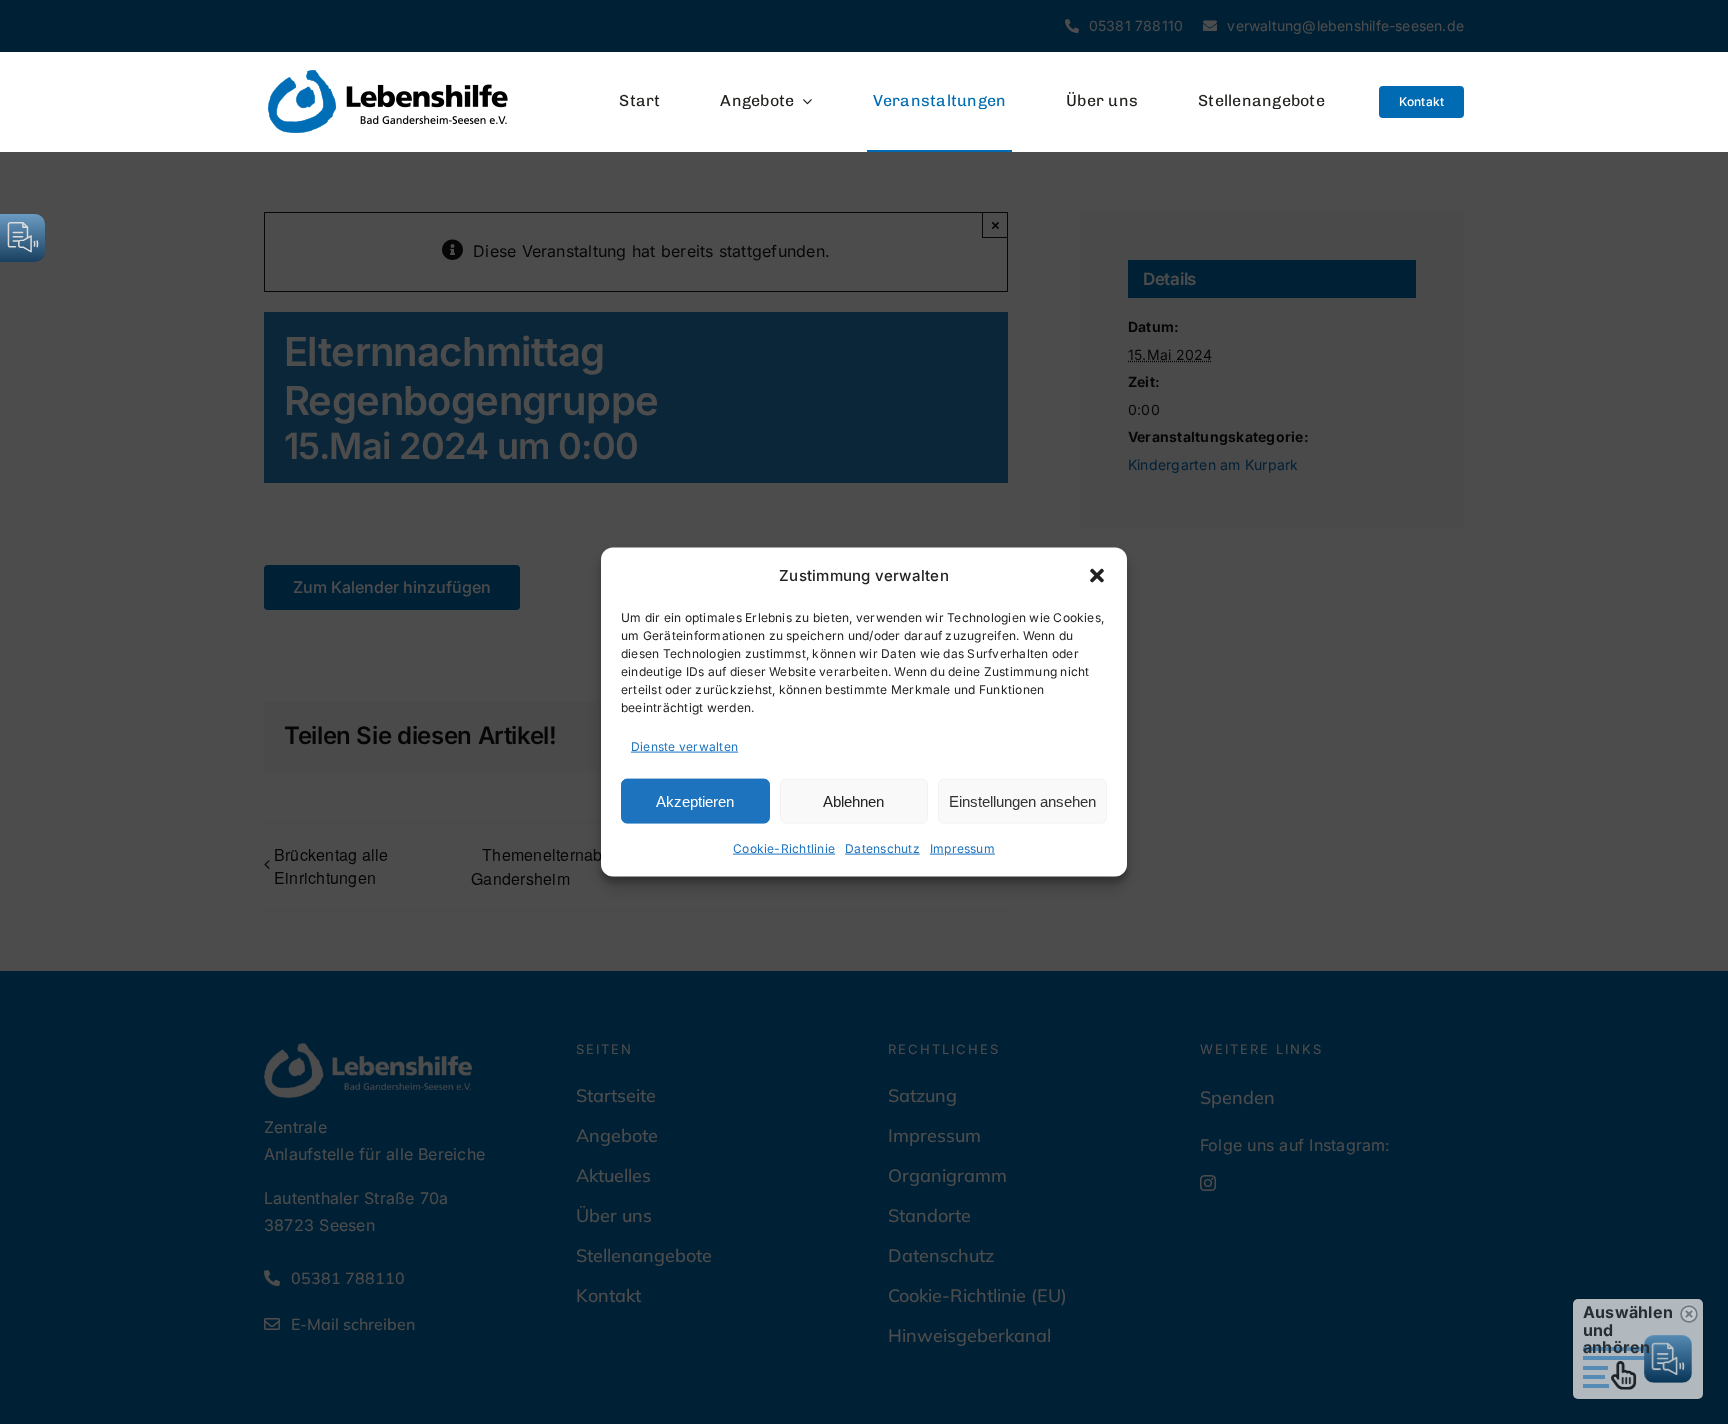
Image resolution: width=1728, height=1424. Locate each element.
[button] (1097, 575)
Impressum (962, 848)
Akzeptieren (695, 800)
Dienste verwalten (684, 745)
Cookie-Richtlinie (784, 848)
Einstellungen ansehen (1022, 800)
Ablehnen (853, 800)
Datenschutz (882, 848)
